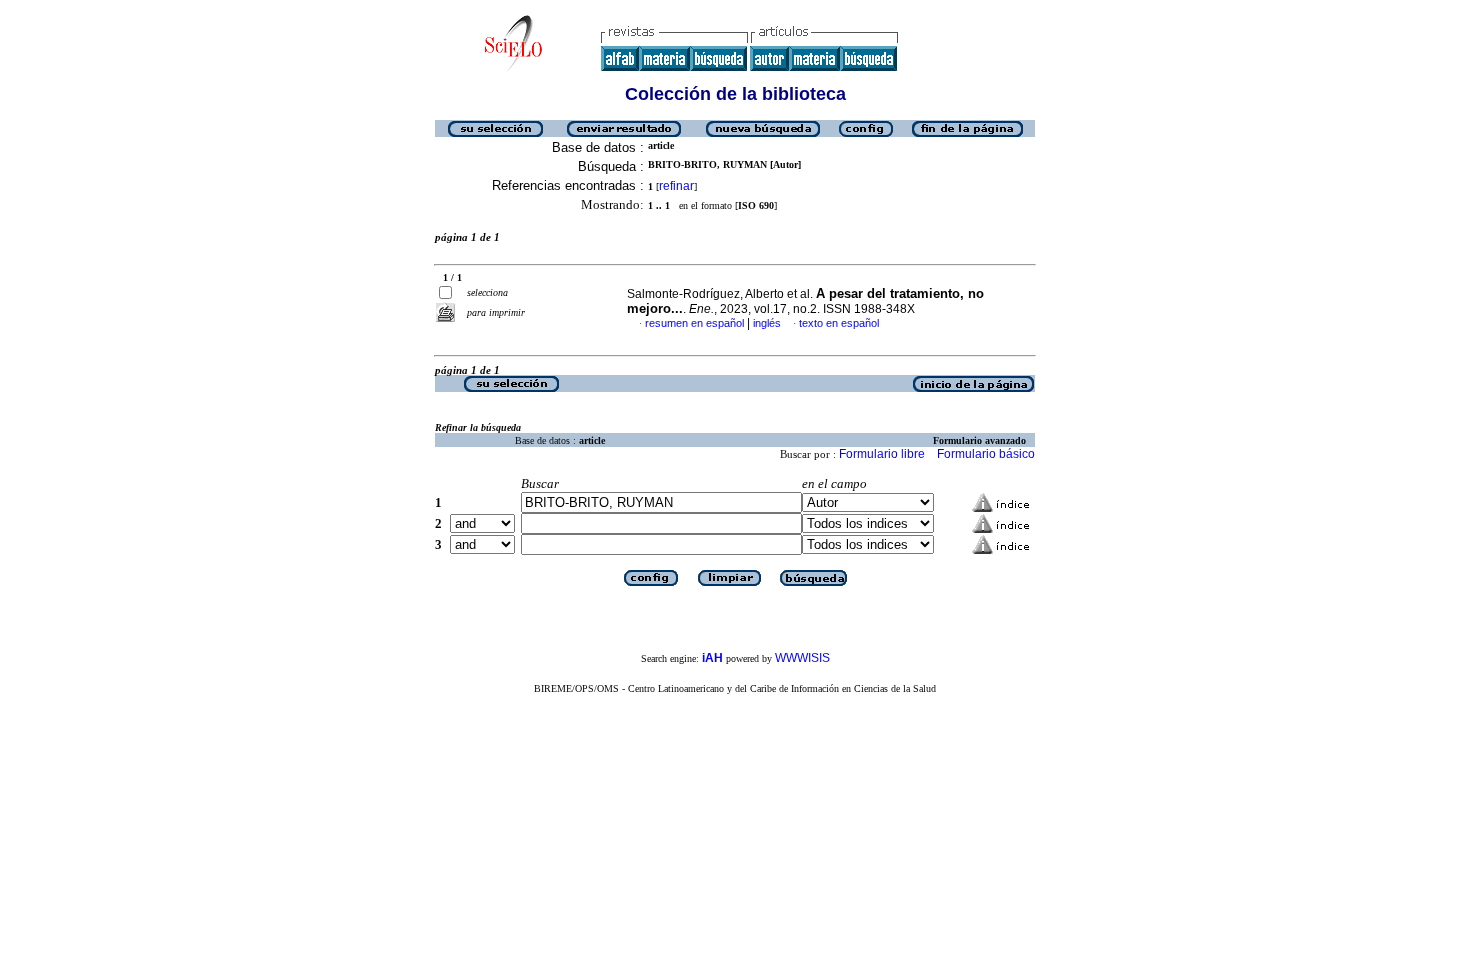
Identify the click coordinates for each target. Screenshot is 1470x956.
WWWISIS (802, 658)
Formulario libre (882, 454)
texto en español (839, 323)
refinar (676, 186)
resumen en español (694, 323)
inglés (767, 323)
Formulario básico (986, 454)
